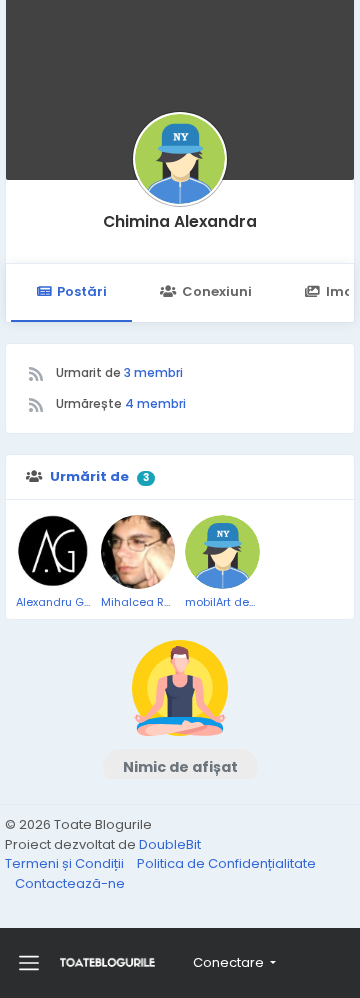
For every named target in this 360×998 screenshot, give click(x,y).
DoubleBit (170, 844)
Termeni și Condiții (66, 863)
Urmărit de (89, 476)
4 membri (155, 403)
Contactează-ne (70, 883)
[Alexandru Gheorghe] (53, 552)
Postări (82, 291)
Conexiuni (217, 291)
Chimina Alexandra (180, 221)
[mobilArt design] (222, 552)
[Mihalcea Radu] (138, 552)
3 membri (153, 372)
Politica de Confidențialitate (226, 863)
